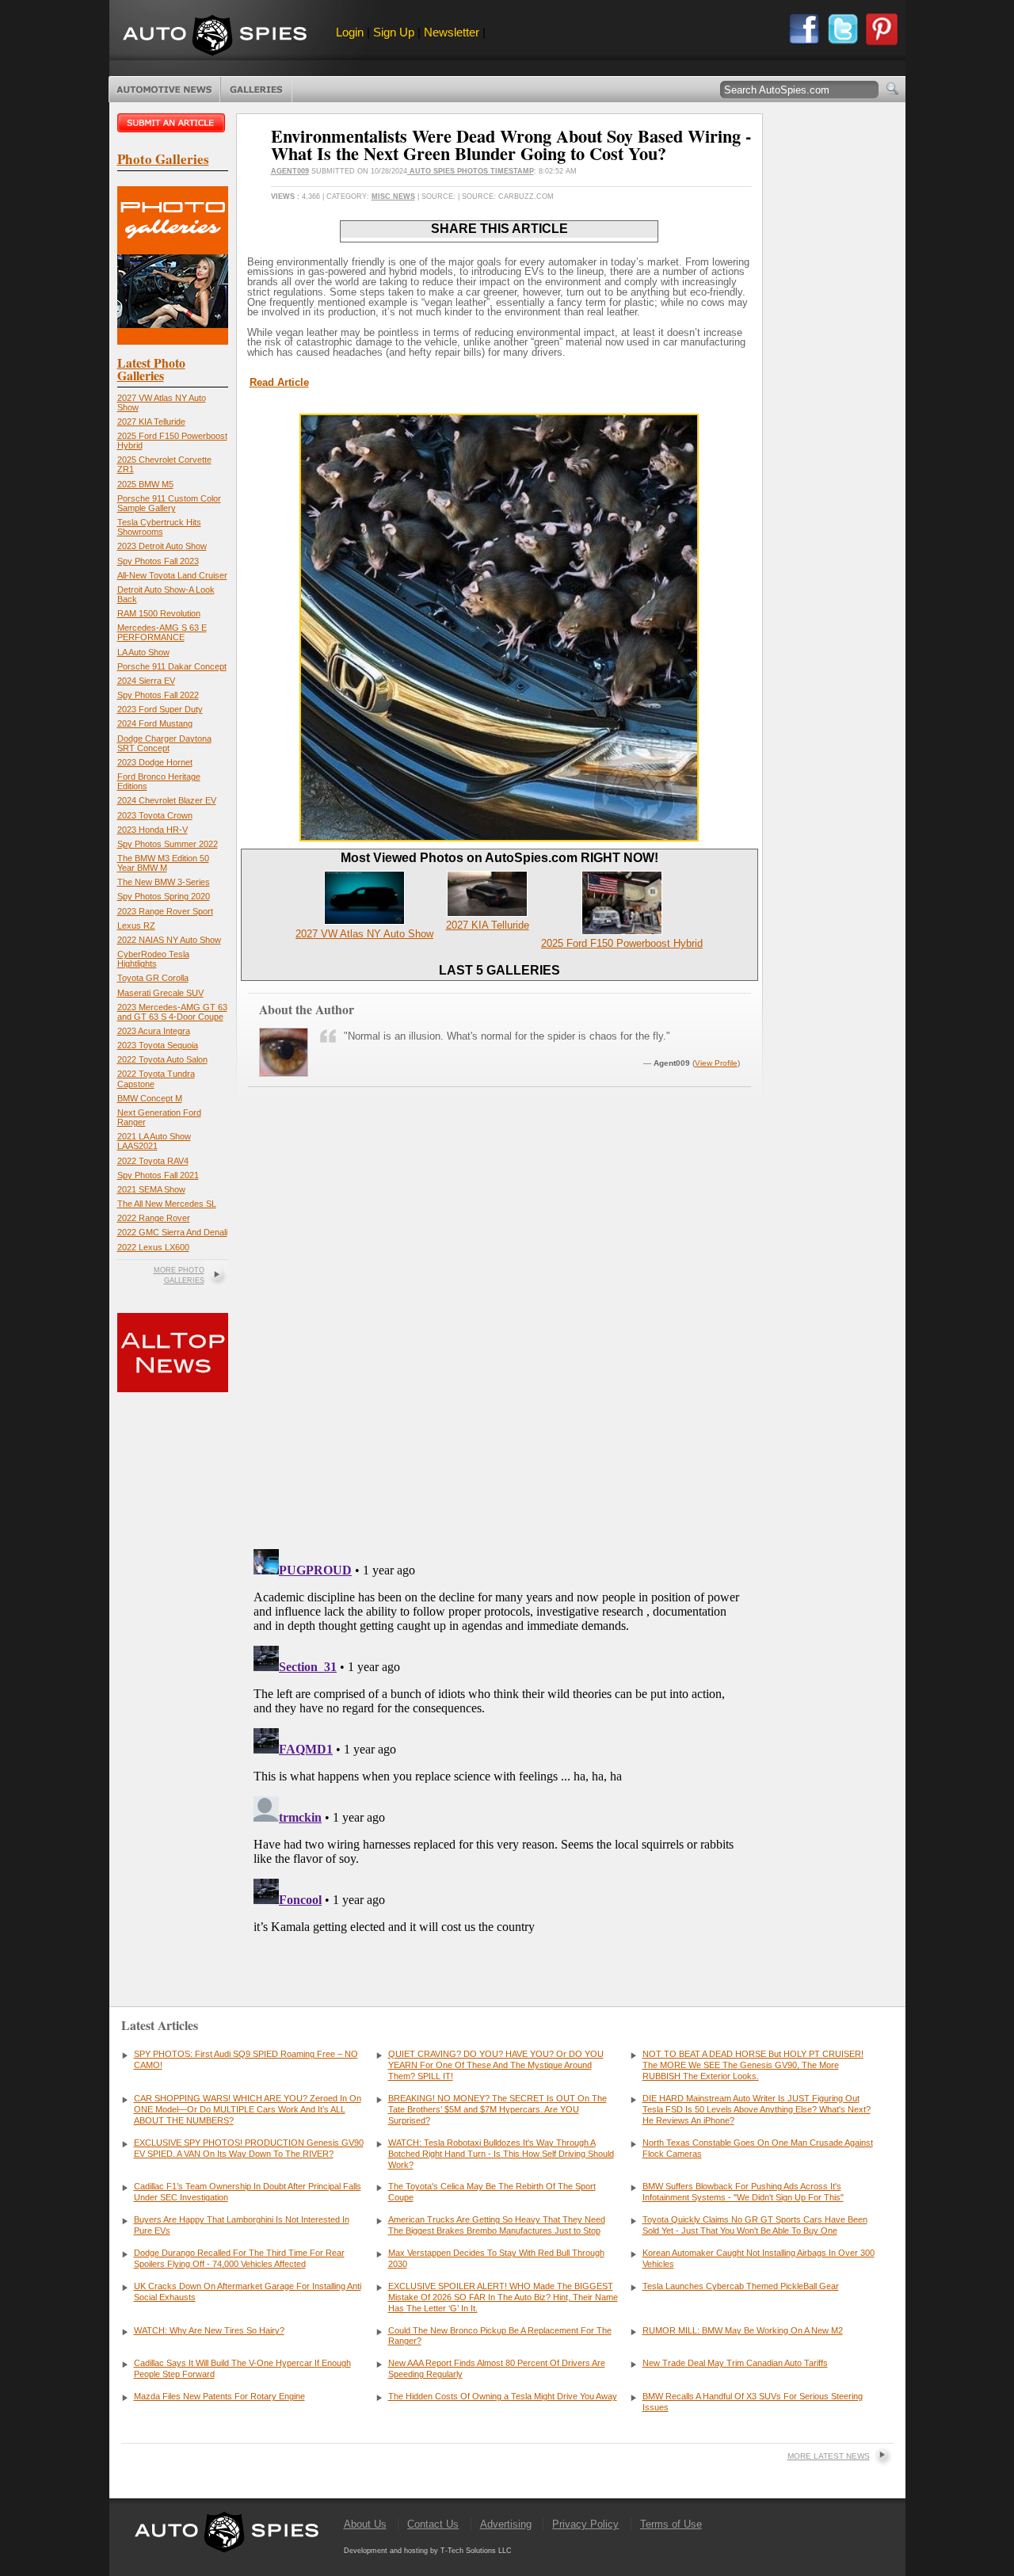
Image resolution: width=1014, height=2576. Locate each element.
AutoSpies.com (215, 37)
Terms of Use (671, 2524)
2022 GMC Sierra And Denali (172, 1232)
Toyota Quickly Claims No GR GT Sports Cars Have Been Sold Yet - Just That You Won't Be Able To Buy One (755, 2225)
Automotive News (164, 90)
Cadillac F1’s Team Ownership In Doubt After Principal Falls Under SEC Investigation (248, 2192)
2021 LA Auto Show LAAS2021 (154, 1141)
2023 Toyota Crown (155, 815)
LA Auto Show (143, 652)
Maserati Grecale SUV (160, 993)
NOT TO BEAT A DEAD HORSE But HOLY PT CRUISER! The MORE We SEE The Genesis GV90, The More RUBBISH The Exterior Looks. (753, 2065)
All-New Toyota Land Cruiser (172, 575)
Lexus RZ (136, 925)
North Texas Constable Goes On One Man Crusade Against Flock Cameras (758, 2148)
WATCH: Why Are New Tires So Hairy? (209, 2330)
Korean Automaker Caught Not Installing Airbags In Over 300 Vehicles (759, 2258)
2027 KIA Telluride (151, 422)
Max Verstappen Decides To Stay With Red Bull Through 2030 (496, 2258)
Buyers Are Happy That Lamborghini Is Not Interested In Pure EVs (242, 2225)
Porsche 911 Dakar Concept (172, 666)
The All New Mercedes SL (167, 1204)
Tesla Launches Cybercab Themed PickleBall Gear (741, 2286)
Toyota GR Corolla (153, 978)
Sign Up (394, 32)
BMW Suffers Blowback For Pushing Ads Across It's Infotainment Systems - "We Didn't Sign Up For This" (743, 2192)
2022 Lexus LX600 (153, 1247)
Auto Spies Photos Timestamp (471, 171)
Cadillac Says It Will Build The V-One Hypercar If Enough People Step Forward (242, 2368)
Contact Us (433, 2524)
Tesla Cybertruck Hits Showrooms (159, 527)
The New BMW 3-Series (164, 882)
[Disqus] (499, 1741)
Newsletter (452, 32)
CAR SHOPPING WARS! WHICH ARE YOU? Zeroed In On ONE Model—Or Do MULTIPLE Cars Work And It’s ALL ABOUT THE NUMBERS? (248, 2109)
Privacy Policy (585, 2524)
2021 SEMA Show (151, 1189)
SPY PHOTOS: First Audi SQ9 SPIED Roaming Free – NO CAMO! (246, 2059)
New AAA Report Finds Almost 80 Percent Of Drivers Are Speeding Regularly (497, 2368)
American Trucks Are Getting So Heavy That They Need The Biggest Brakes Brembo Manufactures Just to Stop (497, 2225)
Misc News (393, 197)
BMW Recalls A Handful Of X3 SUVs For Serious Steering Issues (753, 2402)
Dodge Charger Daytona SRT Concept (164, 743)
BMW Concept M (150, 1098)
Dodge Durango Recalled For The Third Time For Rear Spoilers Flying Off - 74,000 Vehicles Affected (239, 2258)
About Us (365, 2524)
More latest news (829, 2456)
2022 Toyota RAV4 (153, 1161)
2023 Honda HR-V (152, 830)
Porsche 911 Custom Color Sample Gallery (169, 503)
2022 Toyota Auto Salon (162, 1059)
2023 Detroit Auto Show (162, 546)
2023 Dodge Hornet (155, 762)
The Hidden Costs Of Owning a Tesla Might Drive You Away (503, 2396)
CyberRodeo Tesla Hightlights (153, 959)
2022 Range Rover (154, 1218)
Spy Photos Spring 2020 (164, 896)
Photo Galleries (256, 90)
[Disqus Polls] (499, 1334)
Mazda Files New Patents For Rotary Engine (219, 2396)
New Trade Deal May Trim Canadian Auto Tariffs (735, 2363)
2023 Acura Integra (154, 1031)
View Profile (716, 1063)
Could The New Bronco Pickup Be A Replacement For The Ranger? (500, 2336)
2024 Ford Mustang (155, 723)
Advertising (506, 2524)
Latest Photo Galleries (151, 369)
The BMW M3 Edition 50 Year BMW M (163, 863)
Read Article (279, 382)
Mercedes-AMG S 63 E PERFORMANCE (162, 632)
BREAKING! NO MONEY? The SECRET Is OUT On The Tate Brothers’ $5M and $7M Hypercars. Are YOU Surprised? (497, 2109)
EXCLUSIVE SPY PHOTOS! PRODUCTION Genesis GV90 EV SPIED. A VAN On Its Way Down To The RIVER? (249, 2148)
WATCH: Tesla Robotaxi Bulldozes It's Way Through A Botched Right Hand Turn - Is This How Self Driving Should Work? (501, 2154)
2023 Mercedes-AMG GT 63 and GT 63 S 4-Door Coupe (172, 1012)
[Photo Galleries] (173, 341)
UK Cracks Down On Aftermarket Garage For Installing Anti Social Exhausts (248, 2292)
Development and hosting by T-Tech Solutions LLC (428, 2551)
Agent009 (290, 171)
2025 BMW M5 (145, 484)
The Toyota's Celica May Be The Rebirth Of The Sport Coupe (492, 2192)
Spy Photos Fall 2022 (158, 695)
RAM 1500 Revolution (159, 613)
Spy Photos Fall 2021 (158, 1175)
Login (350, 32)
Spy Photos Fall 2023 (158, 561)
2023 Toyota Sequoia (158, 1045)
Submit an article (173, 123)
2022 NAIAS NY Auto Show (169, 940)
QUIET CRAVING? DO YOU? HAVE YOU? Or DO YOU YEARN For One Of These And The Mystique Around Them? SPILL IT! (496, 2065)
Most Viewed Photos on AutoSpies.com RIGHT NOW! (499, 858)
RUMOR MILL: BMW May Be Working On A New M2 (743, 2330)
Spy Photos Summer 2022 (168, 844)
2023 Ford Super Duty (160, 709)
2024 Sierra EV (146, 681)
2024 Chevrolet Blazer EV (167, 800)
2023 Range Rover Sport (165, 911)
